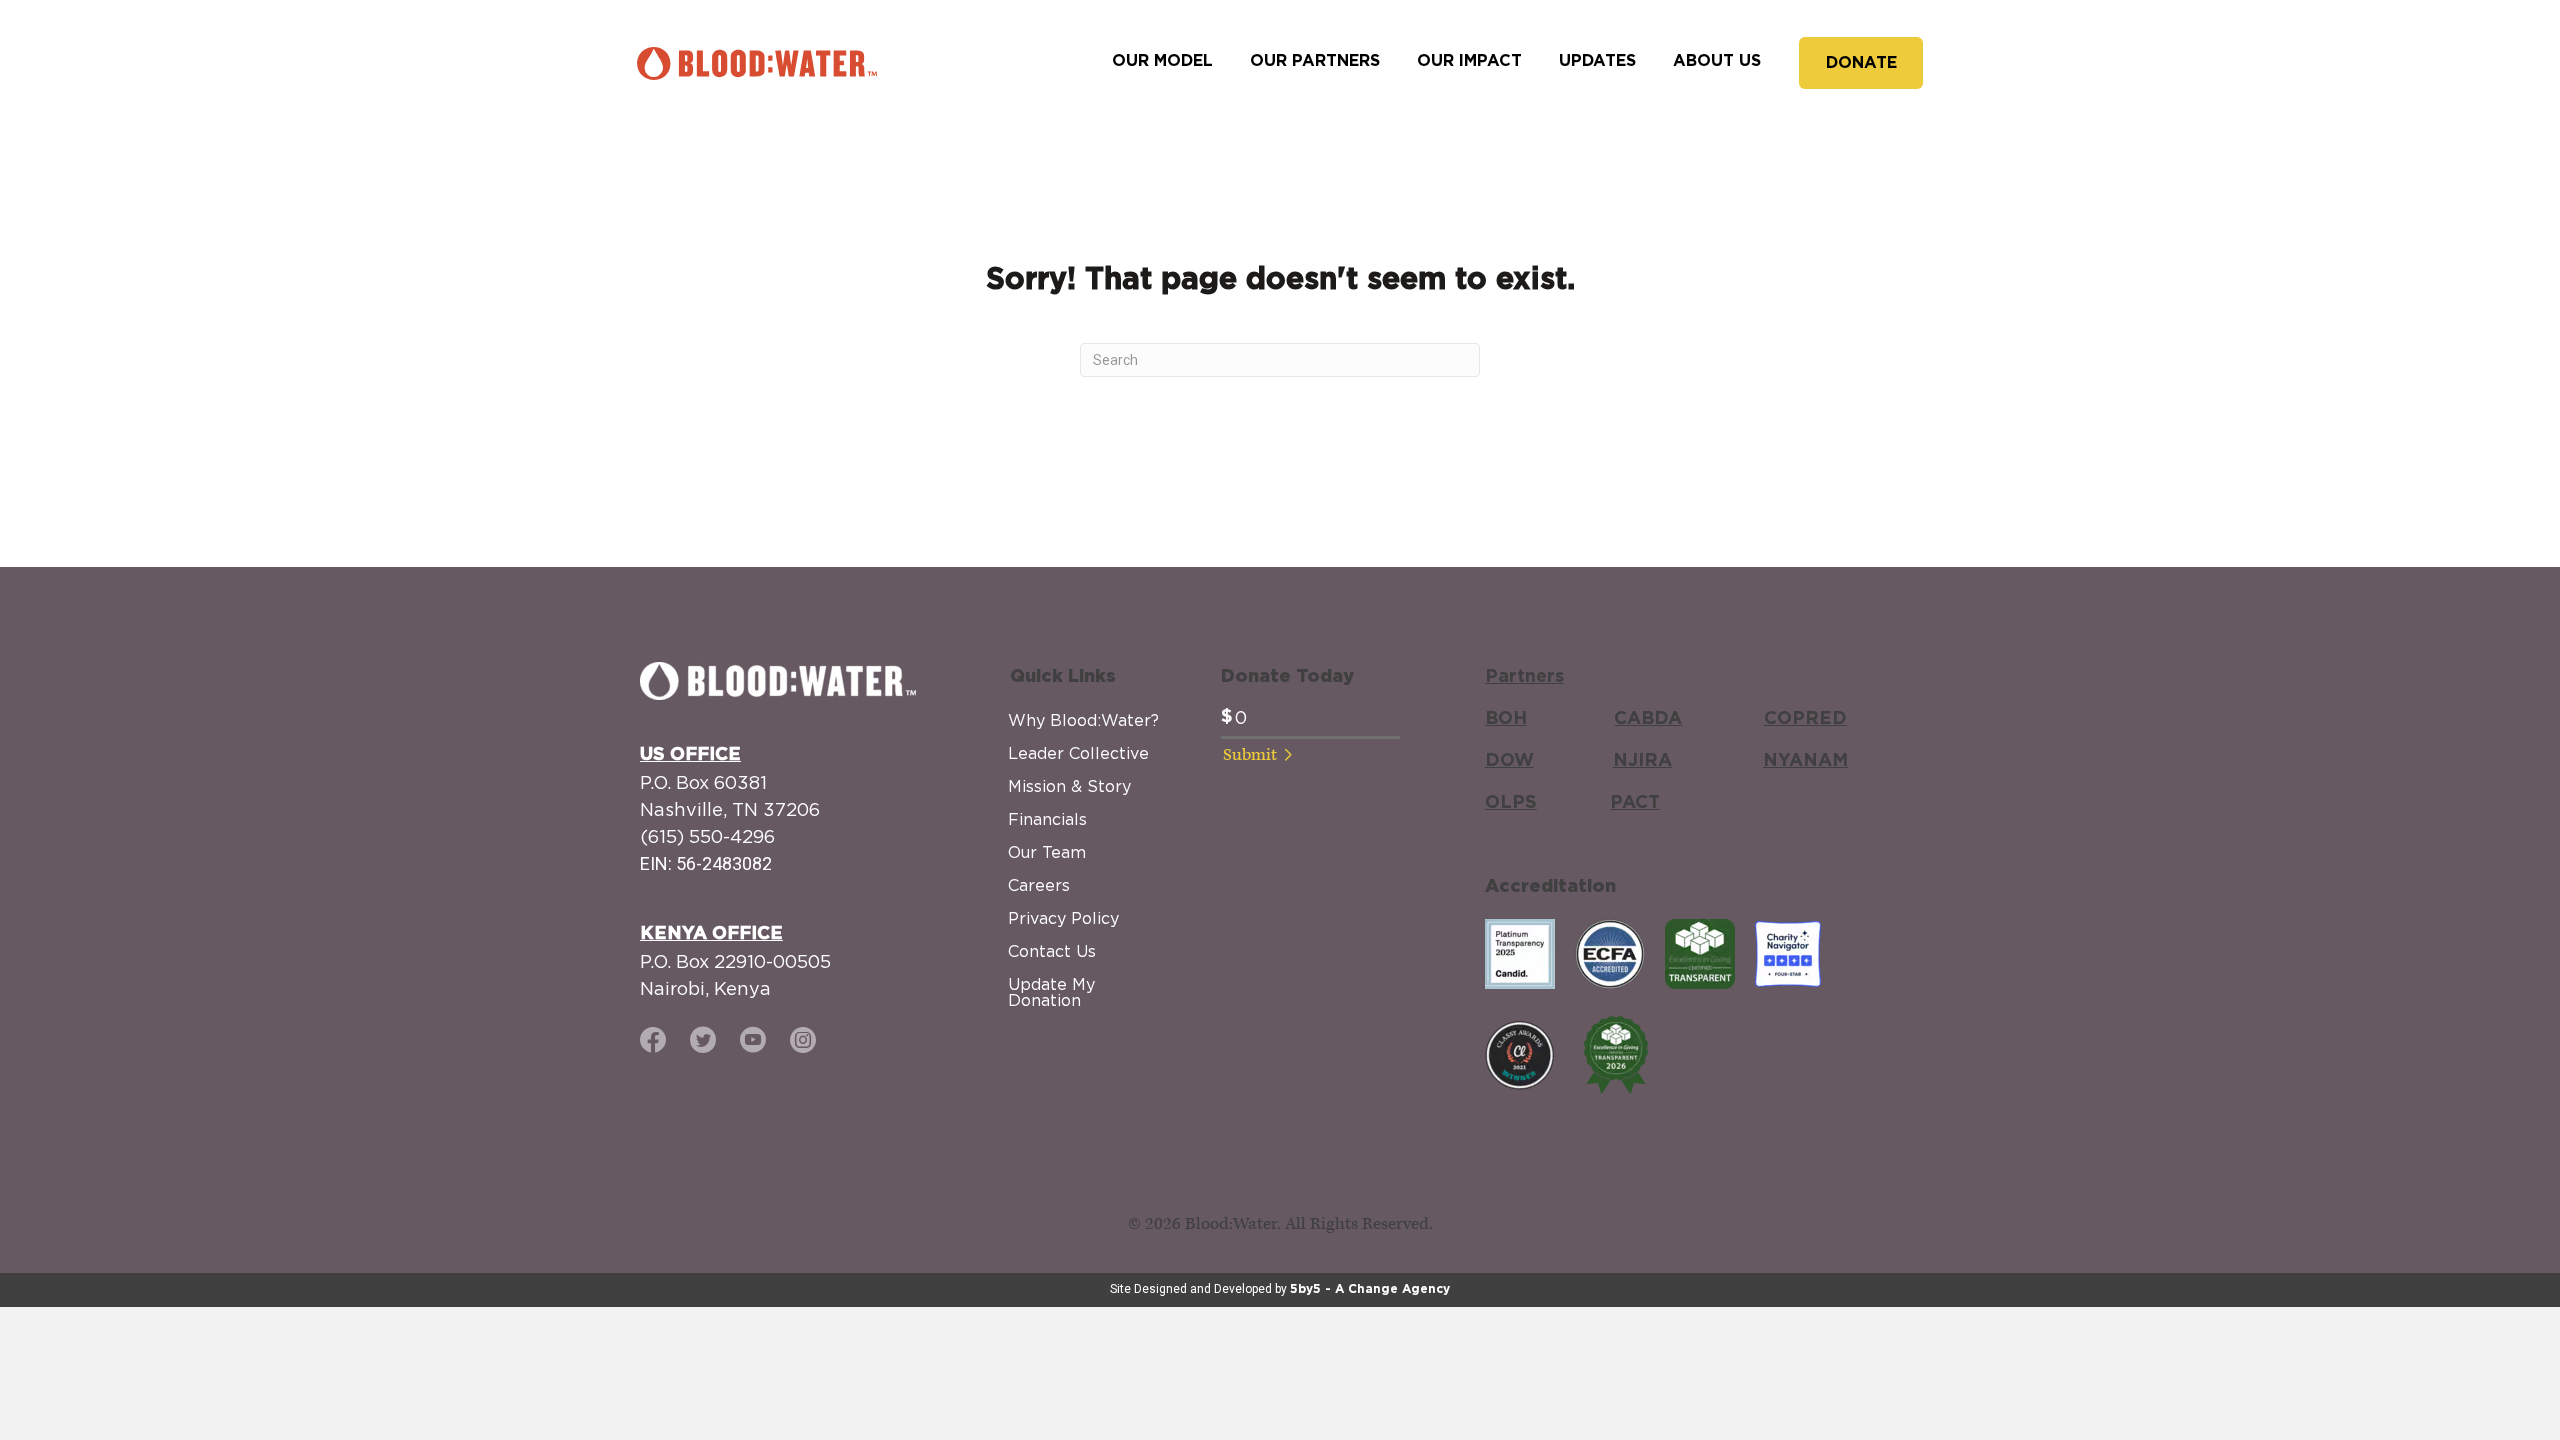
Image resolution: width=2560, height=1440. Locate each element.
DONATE (1861, 63)
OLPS (1511, 803)
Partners (1524, 677)
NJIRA (1642, 761)
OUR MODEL (1162, 61)
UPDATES (1597, 61)
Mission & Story (1069, 786)
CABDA (1648, 719)
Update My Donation (1051, 992)
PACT (1635, 803)
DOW (1509, 761)
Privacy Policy (1063, 918)
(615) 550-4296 (707, 836)
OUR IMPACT (1469, 61)
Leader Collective (1078, 753)
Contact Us (1052, 951)
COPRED (1805, 719)
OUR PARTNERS (1315, 61)
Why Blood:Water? (1083, 720)
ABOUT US (1717, 61)
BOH (1506, 719)
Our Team (1047, 852)
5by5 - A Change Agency (1370, 1289)
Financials (1047, 819)
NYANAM (1805, 761)
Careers (1039, 885)
